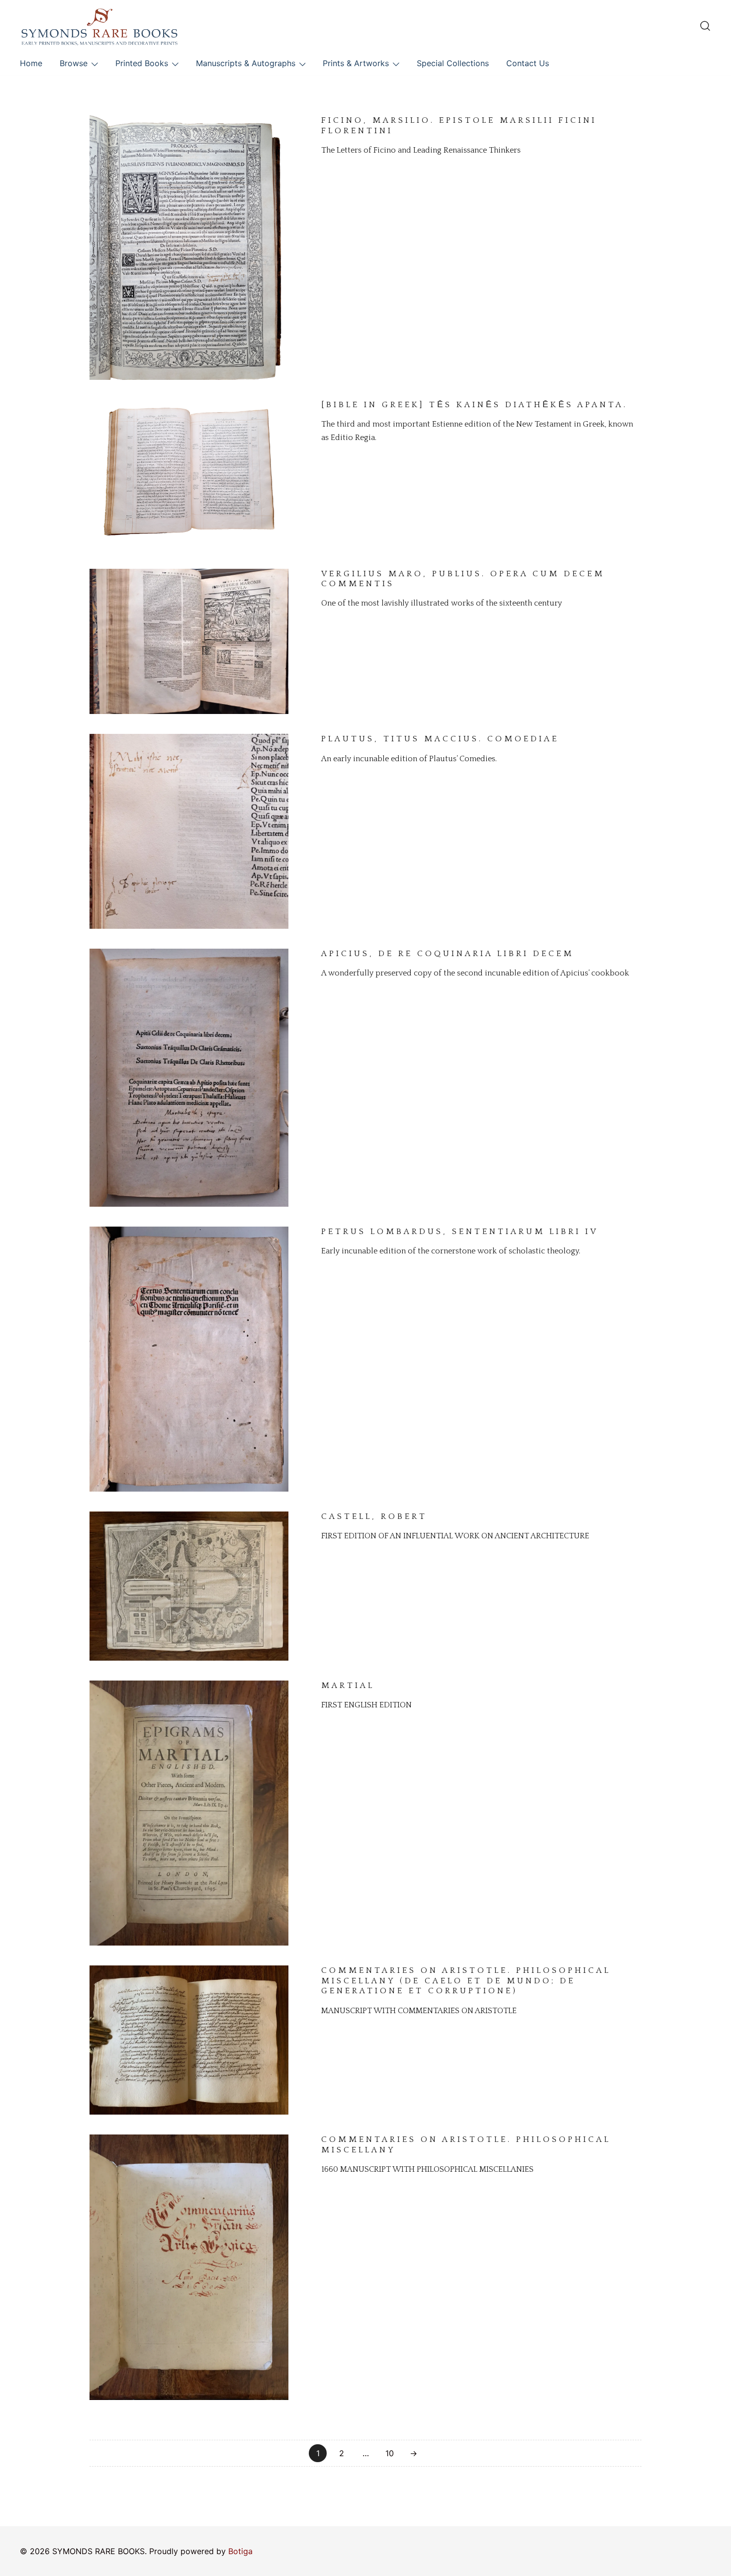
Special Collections (453, 63)
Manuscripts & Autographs (246, 63)
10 (390, 2453)
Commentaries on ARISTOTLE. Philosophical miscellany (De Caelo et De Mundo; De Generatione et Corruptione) (466, 1981)
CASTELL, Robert (374, 1516)
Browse (74, 63)
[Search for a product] (705, 26)
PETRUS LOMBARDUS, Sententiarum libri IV (460, 1232)
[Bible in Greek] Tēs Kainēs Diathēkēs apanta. (474, 405)
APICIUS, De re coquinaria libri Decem (448, 954)
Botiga (240, 2551)
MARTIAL (348, 1686)
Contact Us (528, 63)
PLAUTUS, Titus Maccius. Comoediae (440, 739)
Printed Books (142, 63)
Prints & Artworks (356, 63)
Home (31, 63)
